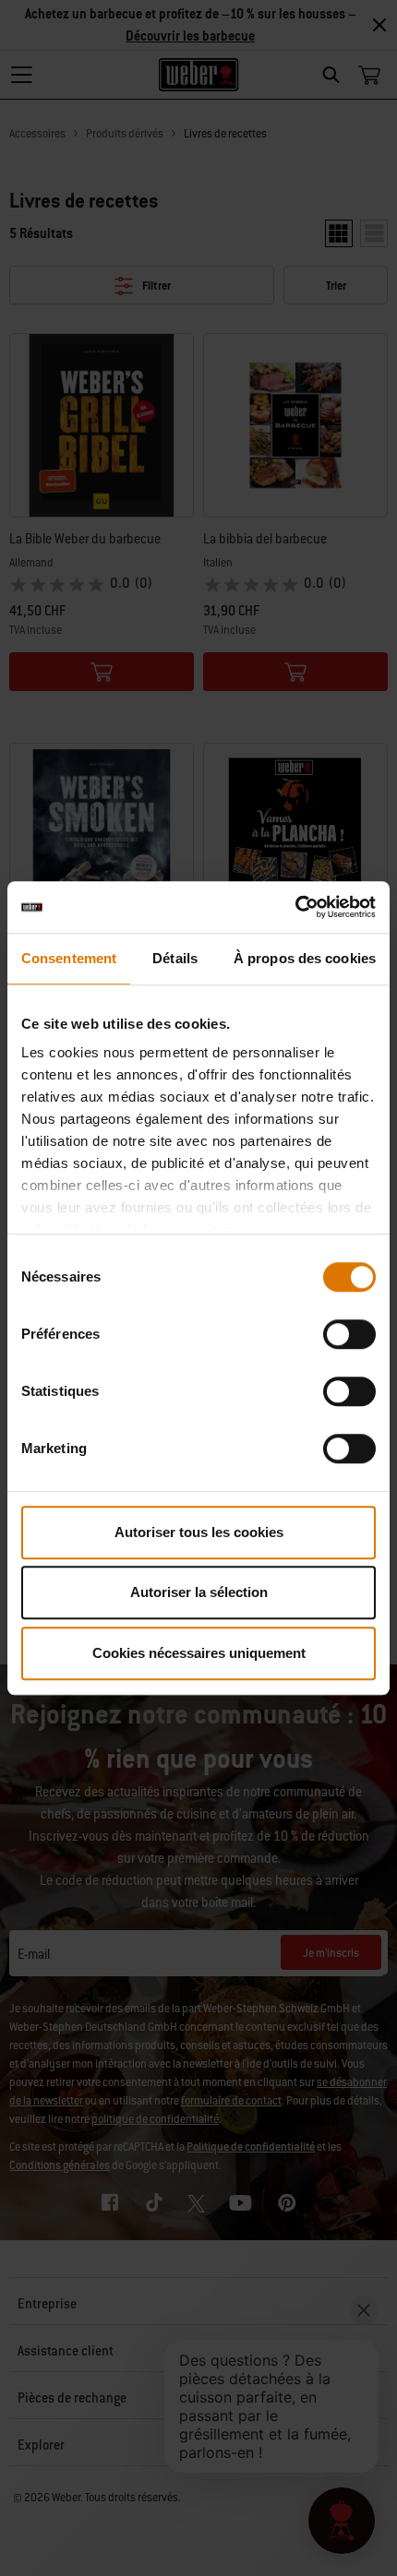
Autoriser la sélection (199, 1592)
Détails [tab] (175, 958)
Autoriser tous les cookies (199, 1532)
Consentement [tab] (69, 958)
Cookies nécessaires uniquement (199, 1653)
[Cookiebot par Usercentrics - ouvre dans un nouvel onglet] (295, 907)
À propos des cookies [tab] (305, 958)
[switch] (349, 1334)
